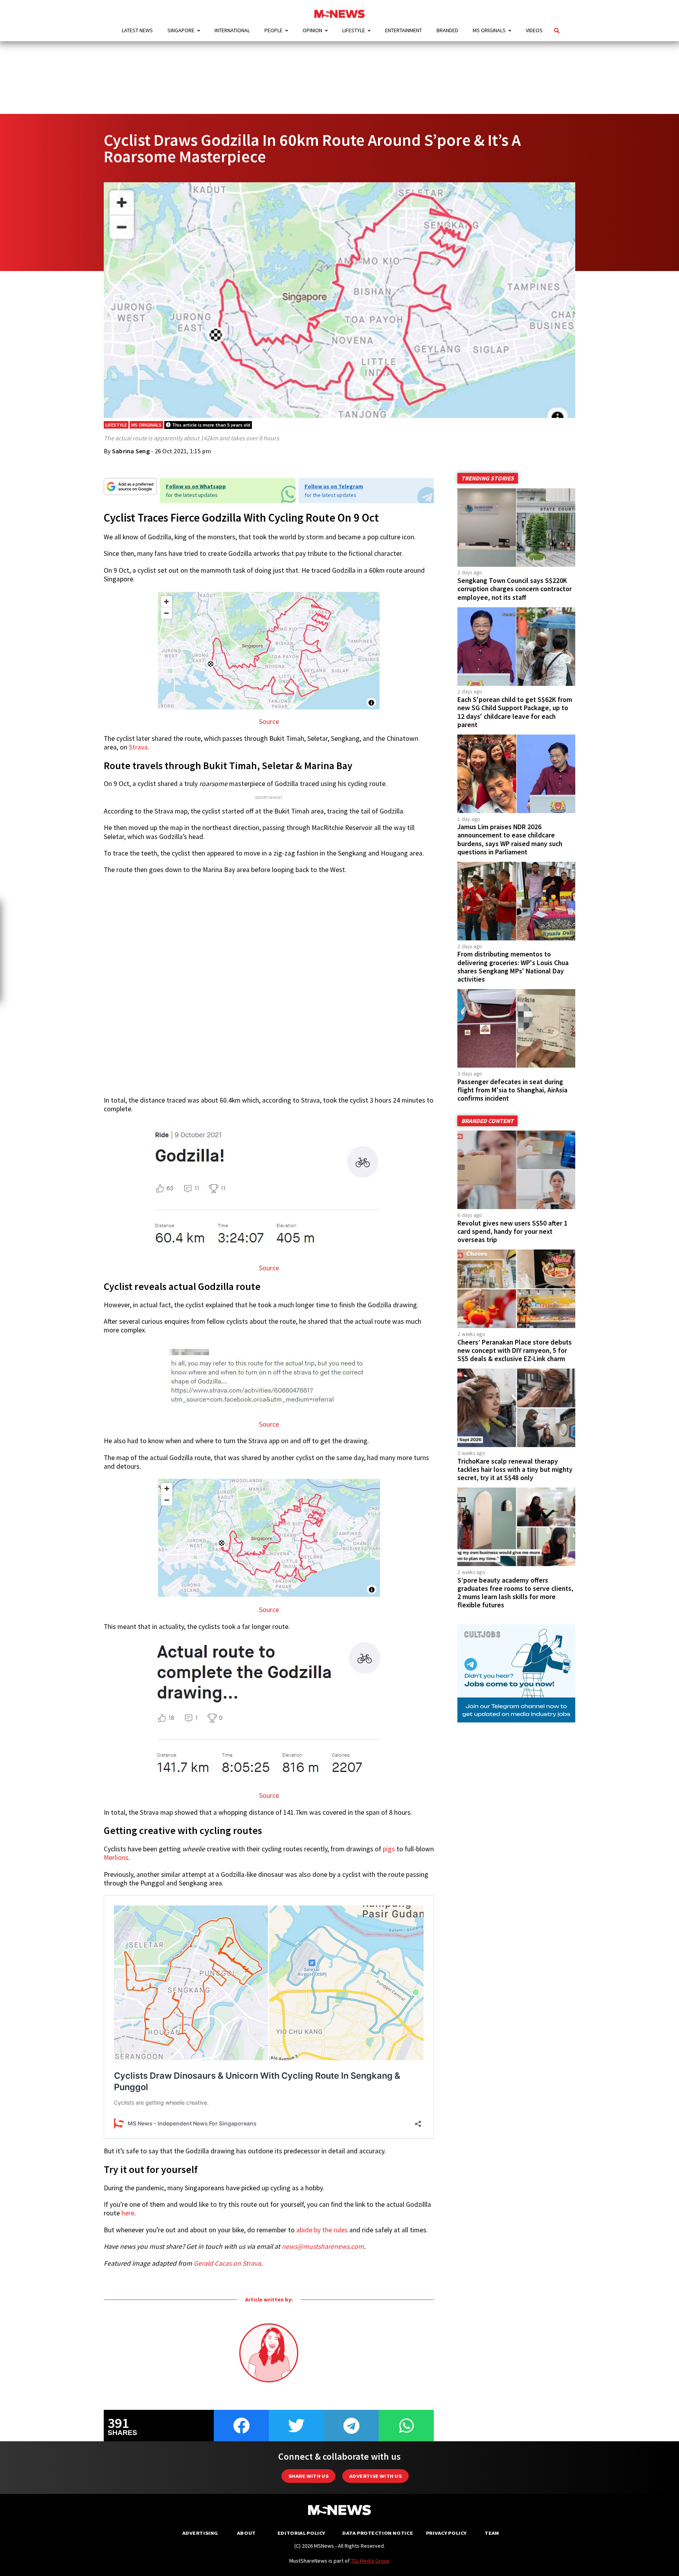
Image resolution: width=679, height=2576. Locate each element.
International (232, 30)
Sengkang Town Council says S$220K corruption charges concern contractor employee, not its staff (515, 589)
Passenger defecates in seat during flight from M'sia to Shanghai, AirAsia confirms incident (512, 1090)
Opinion (312, 30)
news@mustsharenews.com (323, 2246)
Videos (534, 30)
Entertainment (404, 30)
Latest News (137, 30)
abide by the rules (322, 2230)
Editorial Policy (301, 2533)
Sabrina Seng (131, 451)
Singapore (181, 30)
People (273, 30)
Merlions (116, 1858)
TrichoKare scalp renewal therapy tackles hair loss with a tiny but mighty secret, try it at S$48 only (515, 1469)
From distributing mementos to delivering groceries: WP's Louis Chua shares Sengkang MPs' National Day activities (513, 966)
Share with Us (308, 2476)
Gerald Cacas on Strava (227, 2263)
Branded (447, 30)
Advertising (200, 2533)
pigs (389, 1849)
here (128, 2213)
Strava (138, 747)
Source (269, 722)
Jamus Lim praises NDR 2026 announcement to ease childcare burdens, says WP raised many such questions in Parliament (510, 839)
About (246, 2533)
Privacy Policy (446, 2533)
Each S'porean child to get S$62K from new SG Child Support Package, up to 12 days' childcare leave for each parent (515, 712)
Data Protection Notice (378, 2533)
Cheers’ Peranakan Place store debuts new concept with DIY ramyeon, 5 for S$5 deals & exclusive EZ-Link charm (515, 1350)
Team (492, 2533)
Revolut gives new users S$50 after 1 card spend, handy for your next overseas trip (512, 1231)
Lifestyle (354, 30)
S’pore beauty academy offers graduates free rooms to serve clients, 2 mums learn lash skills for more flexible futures (515, 1593)
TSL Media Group (370, 2561)
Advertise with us (375, 2476)
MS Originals (489, 30)
